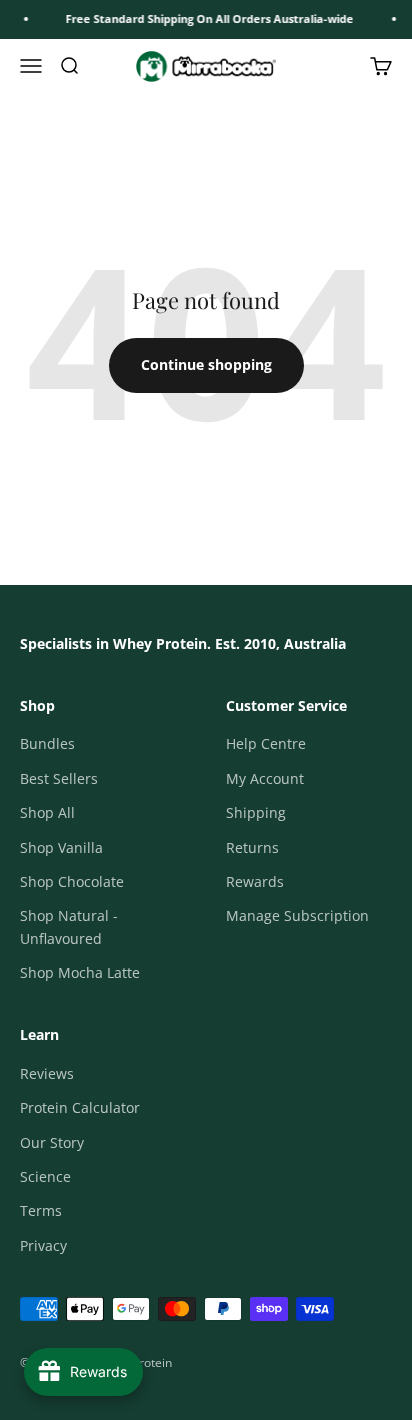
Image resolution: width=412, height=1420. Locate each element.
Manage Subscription (297, 915)
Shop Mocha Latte (80, 972)
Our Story (52, 1142)
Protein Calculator (80, 1107)
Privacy (43, 1245)
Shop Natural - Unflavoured (69, 926)
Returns (252, 847)
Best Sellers (59, 778)
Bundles (47, 743)
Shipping (256, 812)
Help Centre (266, 743)
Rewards (255, 881)
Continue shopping (206, 364)
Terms (41, 1210)
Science (45, 1176)
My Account (265, 778)
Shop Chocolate (72, 881)
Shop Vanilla (61, 847)
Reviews (47, 1073)
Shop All (47, 812)
